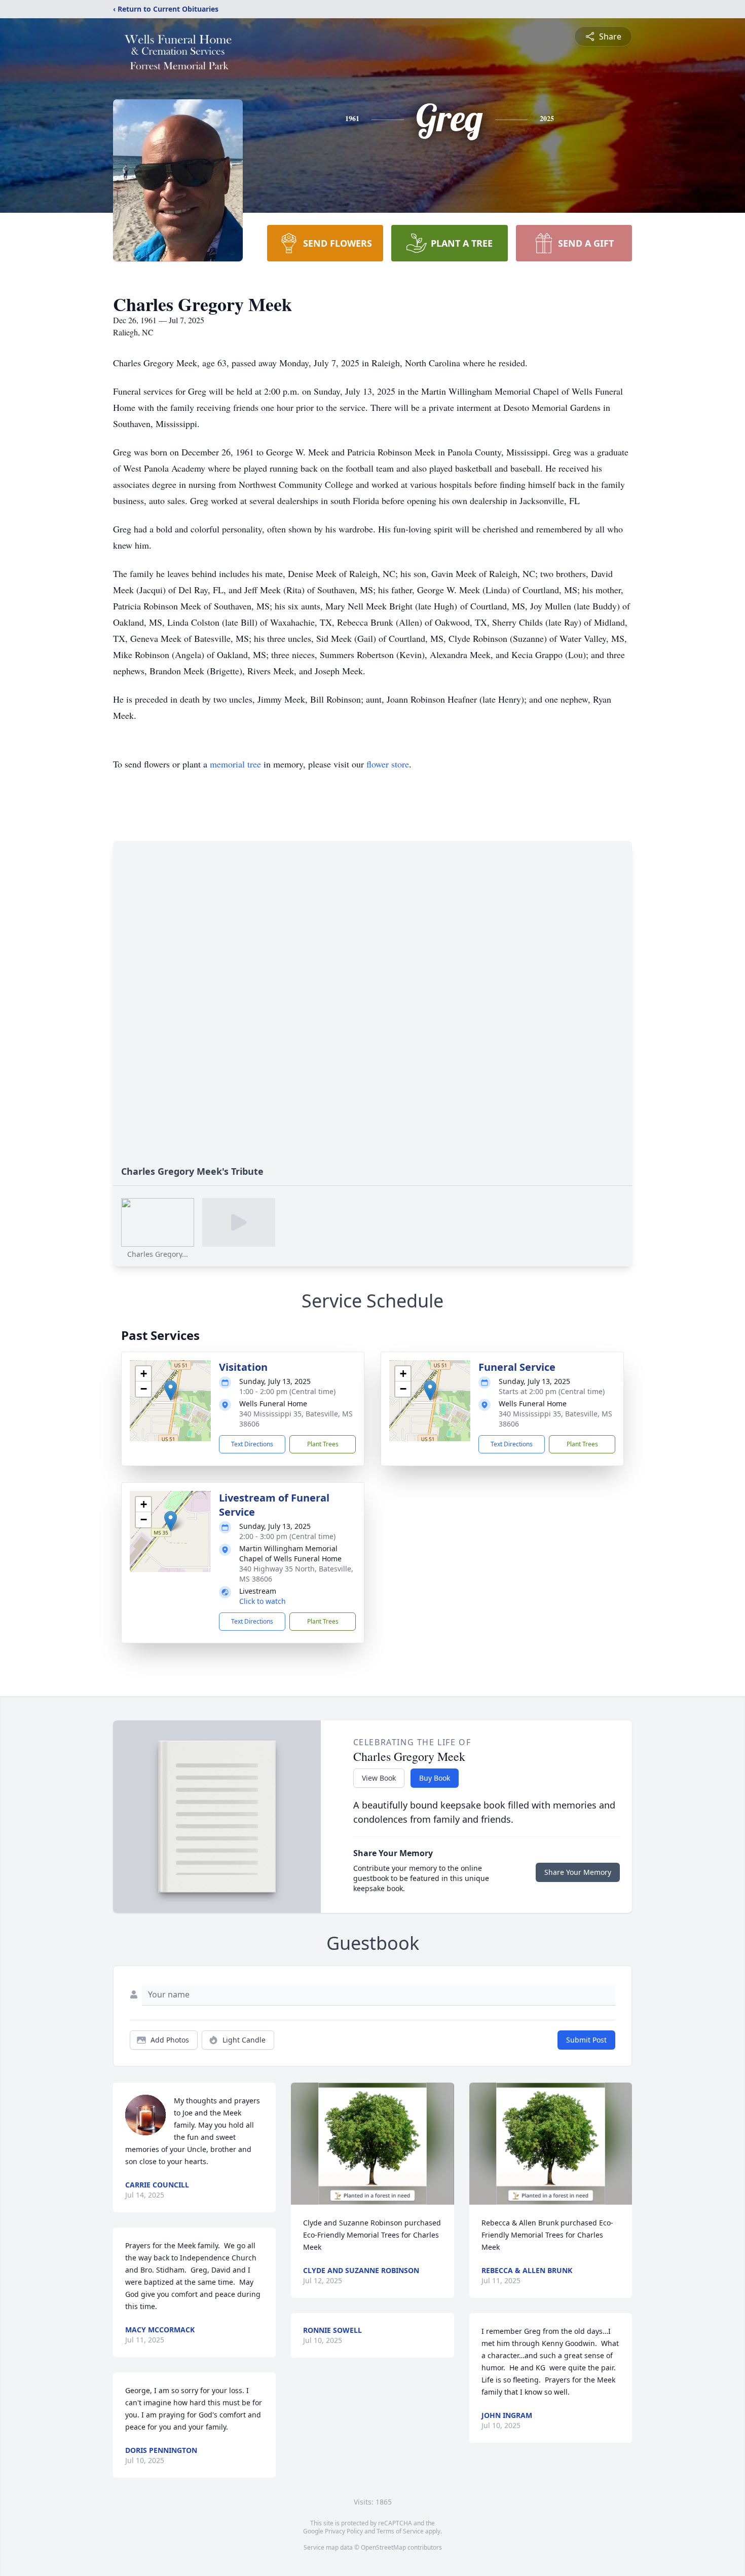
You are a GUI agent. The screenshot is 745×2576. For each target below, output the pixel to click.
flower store (388, 764)
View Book (379, 1778)
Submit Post (586, 2040)
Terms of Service (400, 2531)
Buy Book (435, 1778)
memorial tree (235, 764)
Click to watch (263, 1601)
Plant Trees (323, 1444)
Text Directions (252, 1444)
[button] (171, 1390)
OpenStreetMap (383, 2547)
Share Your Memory (578, 1872)
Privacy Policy (344, 2531)
